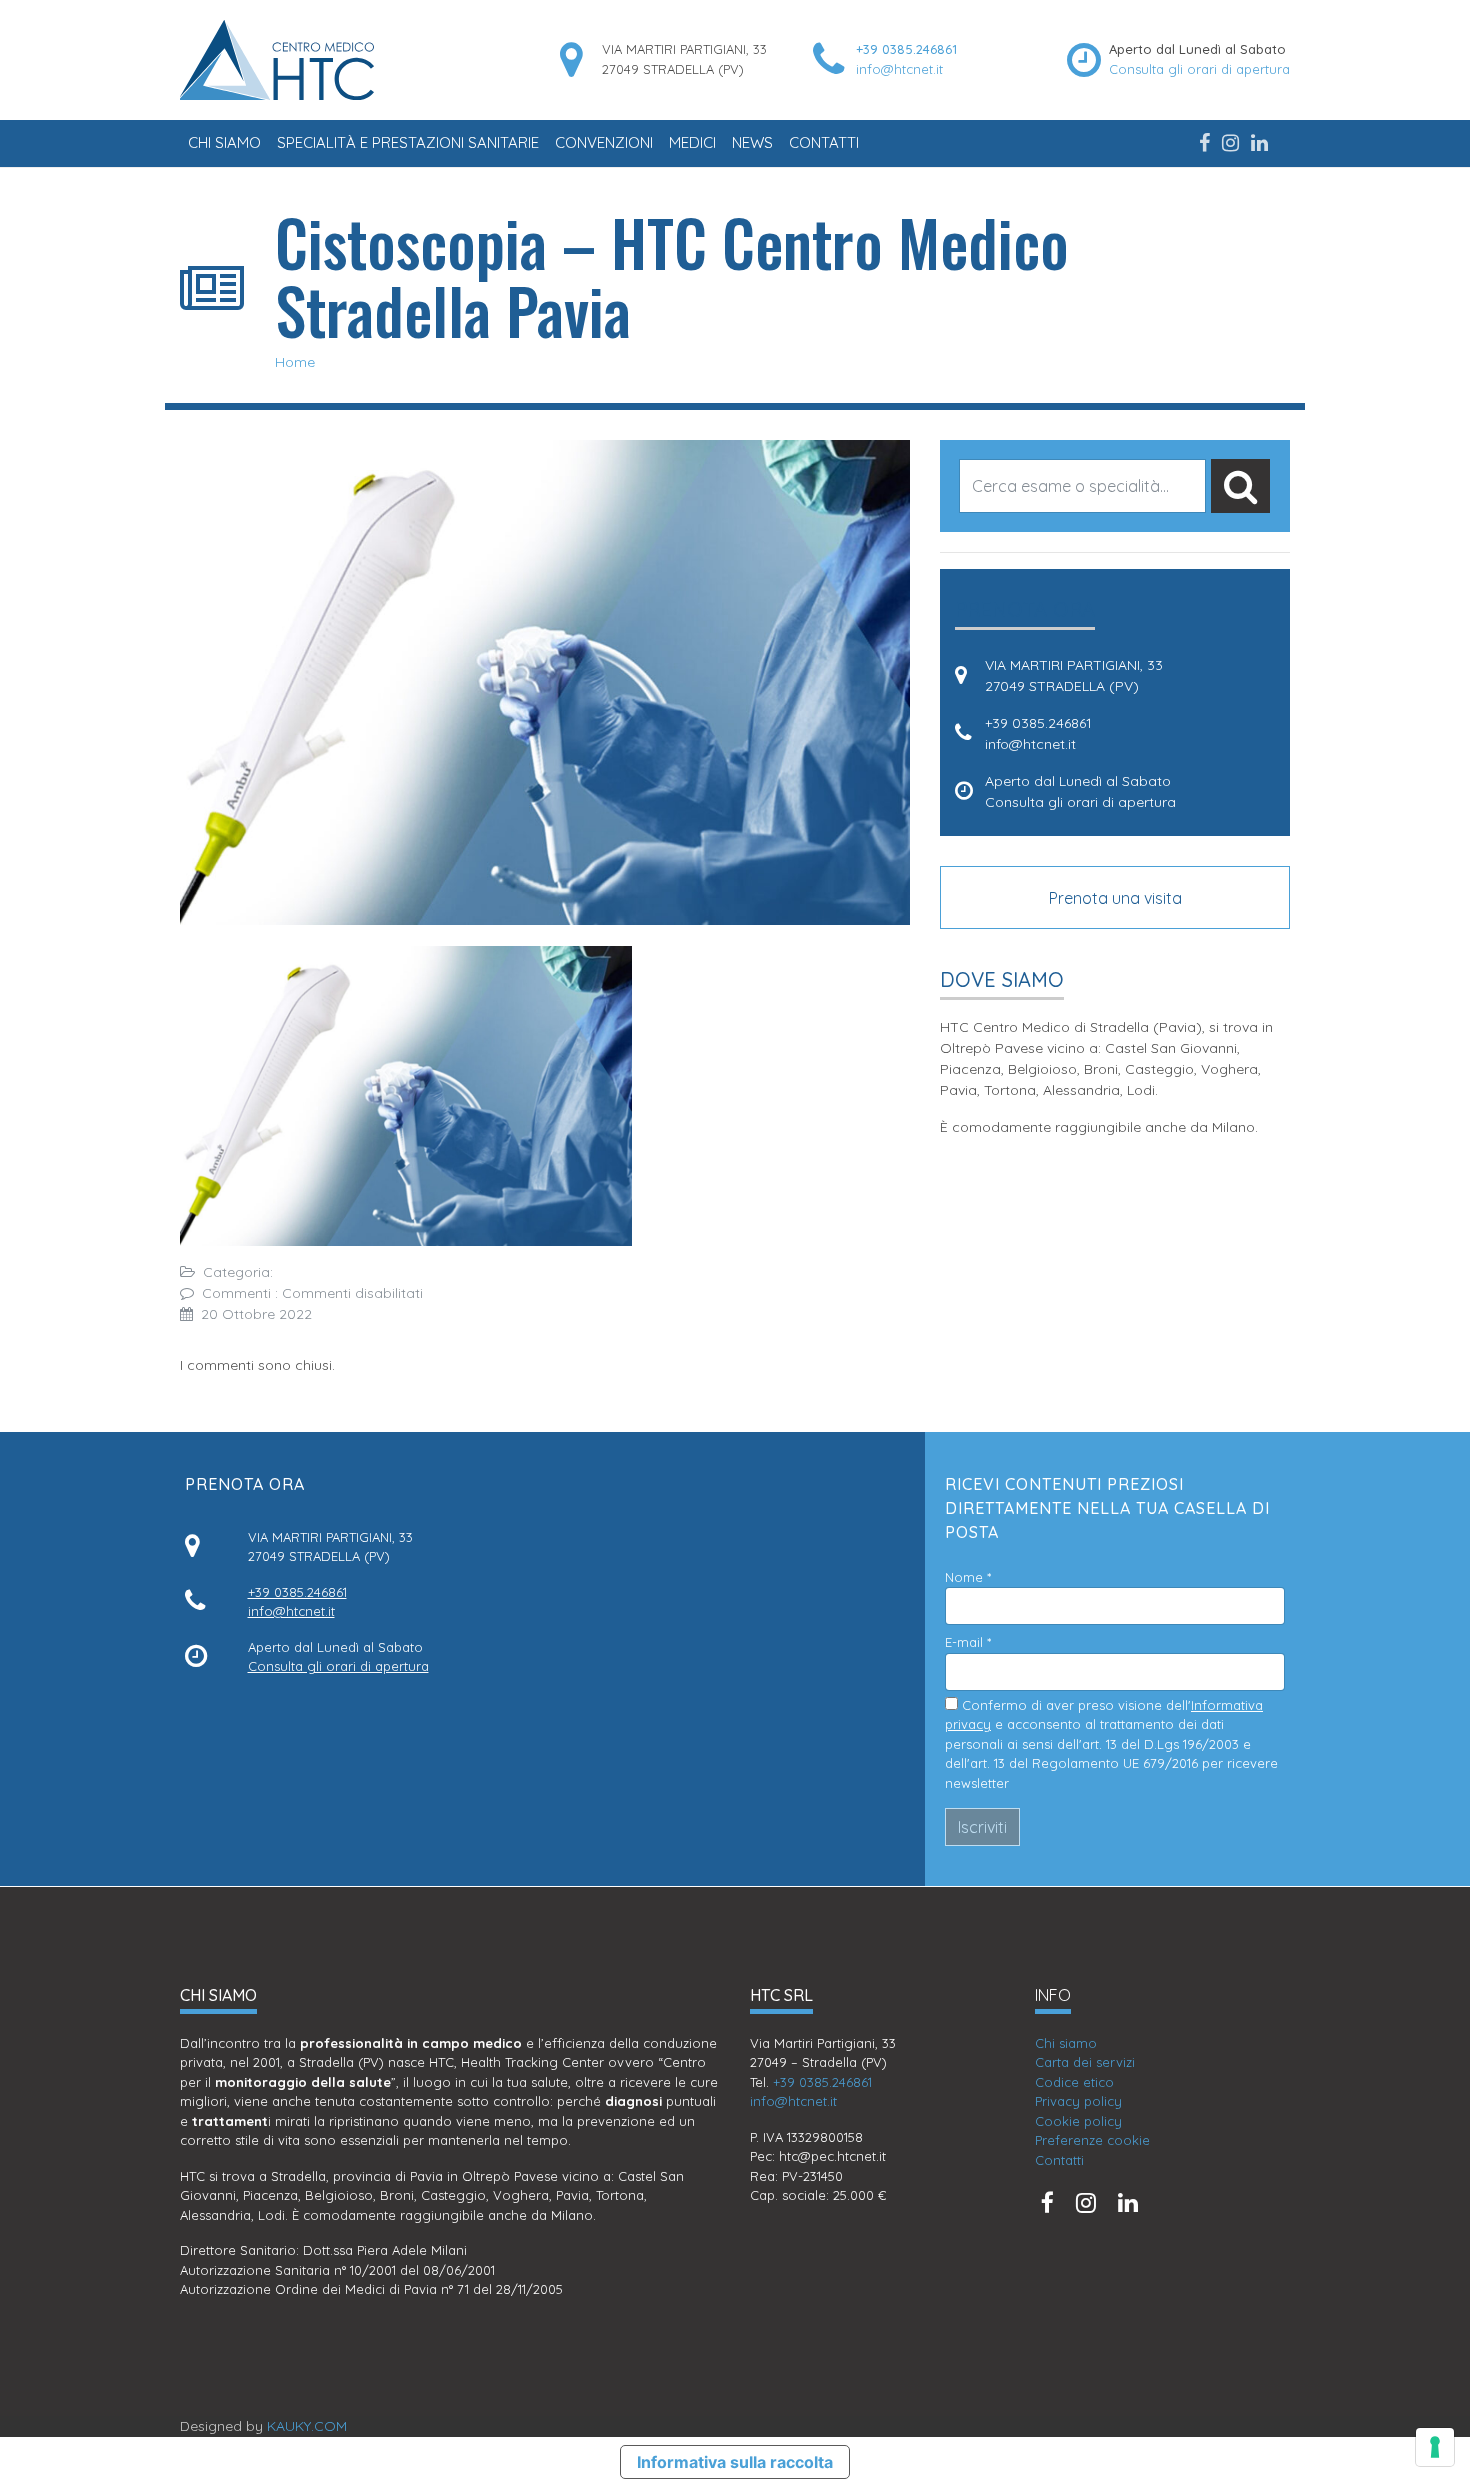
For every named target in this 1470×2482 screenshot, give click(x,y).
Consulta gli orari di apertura (1199, 69)
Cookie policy (1078, 2121)
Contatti (824, 142)
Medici (692, 142)
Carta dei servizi (1085, 2062)
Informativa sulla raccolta (735, 2462)
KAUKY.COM (307, 2426)
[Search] (1240, 486)
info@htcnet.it (899, 69)
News (752, 142)
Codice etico (1074, 2082)
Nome (968, 1577)
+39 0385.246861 (906, 49)
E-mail (968, 1642)
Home (295, 362)
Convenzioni (604, 142)
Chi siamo (224, 142)
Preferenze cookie (1092, 2140)
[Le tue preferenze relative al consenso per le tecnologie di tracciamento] (1435, 2447)
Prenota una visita (1115, 898)
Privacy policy (1078, 2101)
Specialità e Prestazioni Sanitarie (408, 142)
